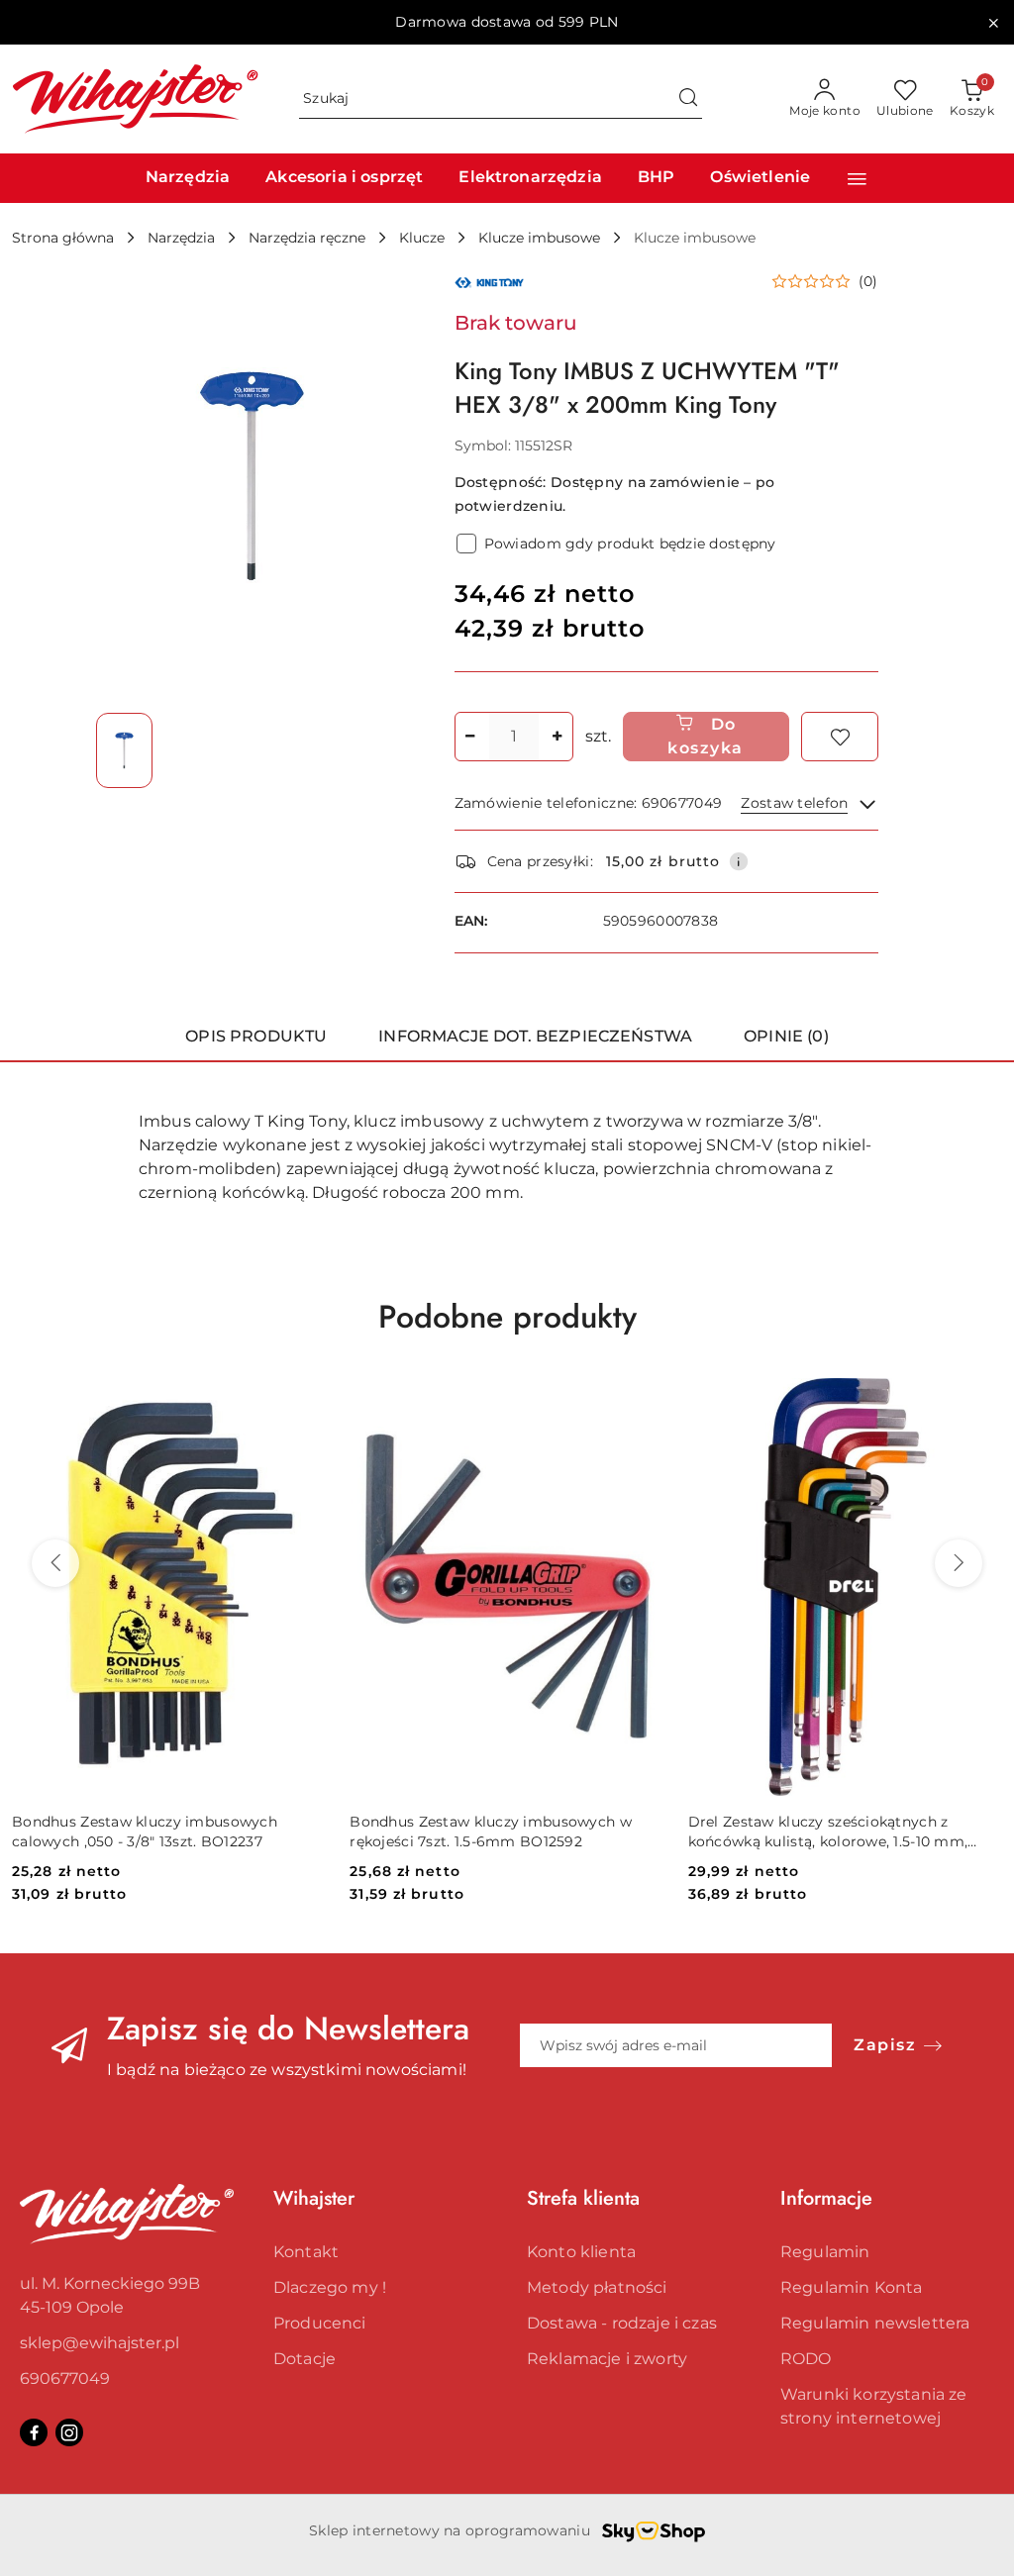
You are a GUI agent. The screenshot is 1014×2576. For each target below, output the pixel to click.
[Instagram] (69, 2432)
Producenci (320, 2323)
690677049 (65, 2378)
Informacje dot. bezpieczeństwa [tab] (535, 1036)
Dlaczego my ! (330, 2287)
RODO (806, 2359)
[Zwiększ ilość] (558, 737)
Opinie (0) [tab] (786, 1036)
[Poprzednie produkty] (55, 1563)
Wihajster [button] (314, 2198)
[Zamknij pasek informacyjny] (993, 23)
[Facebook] (34, 2432)
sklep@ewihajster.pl (100, 2343)
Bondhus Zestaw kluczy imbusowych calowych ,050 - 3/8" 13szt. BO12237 (145, 1832)
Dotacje (304, 2359)
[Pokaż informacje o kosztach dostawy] (739, 861)
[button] (857, 179)
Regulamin (825, 2252)
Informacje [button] (826, 2198)
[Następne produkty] (959, 1563)
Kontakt (306, 2252)
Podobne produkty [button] (507, 1317)
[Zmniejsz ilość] (470, 737)
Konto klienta (581, 2252)
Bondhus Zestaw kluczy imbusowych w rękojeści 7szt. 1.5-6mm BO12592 (491, 1832)
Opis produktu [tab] (256, 1036)
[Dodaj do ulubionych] (840, 737)
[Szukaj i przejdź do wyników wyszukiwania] (688, 99)
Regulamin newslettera (875, 2323)
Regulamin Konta (851, 2287)
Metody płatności (597, 2287)
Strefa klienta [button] (583, 2198)
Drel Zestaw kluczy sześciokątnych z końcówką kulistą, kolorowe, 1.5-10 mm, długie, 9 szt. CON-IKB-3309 (828, 1832)
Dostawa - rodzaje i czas (622, 2323)
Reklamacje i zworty (607, 2359)
